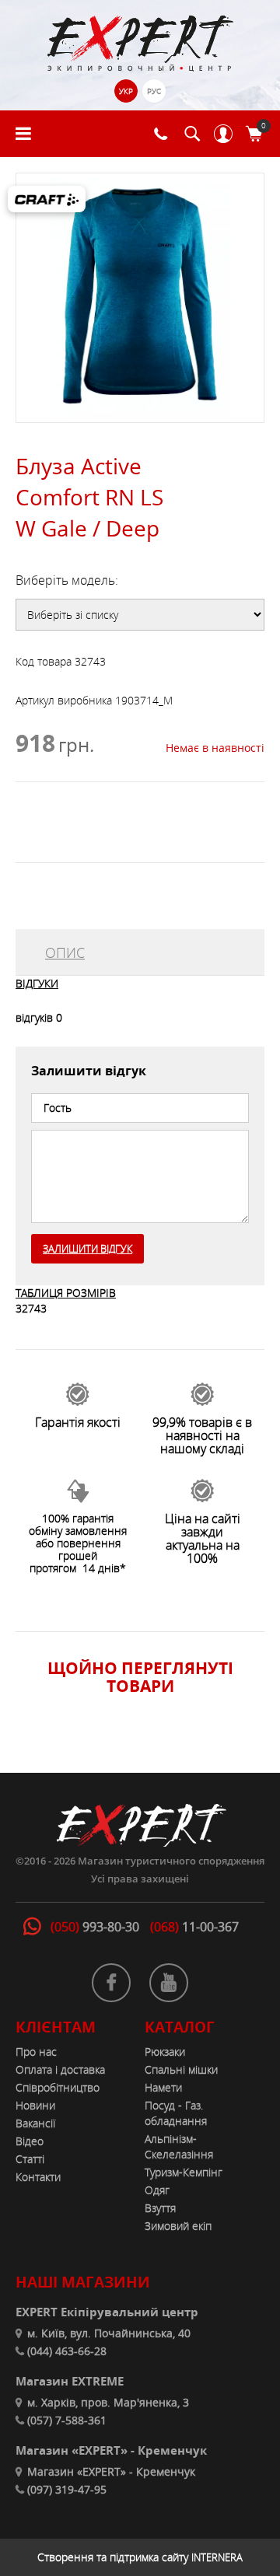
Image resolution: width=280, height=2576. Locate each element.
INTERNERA (217, 2557)
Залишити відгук (87, 1249)
